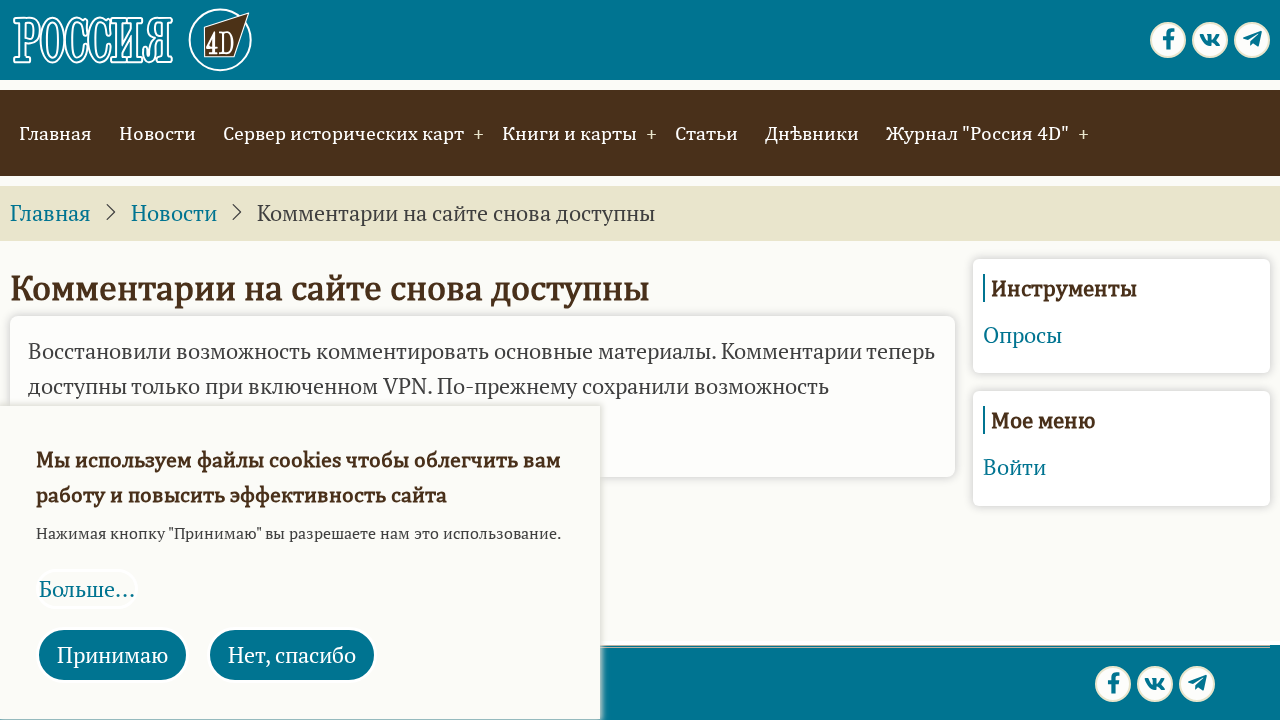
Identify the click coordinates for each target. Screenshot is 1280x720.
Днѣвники (812, 132)
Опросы (1022, 335)
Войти (1014, 467)
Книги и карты (569, 132)
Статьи (706, 132)
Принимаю (112, 655)
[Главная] (133, 38)
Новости (157, 132)
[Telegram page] (1252, 40)
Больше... (87, 589)
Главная (55, 132)
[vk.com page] (1210, 40)
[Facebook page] (1168, 40)
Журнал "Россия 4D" (977, 132)
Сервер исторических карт (343, 132)
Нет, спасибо (292, 655)
